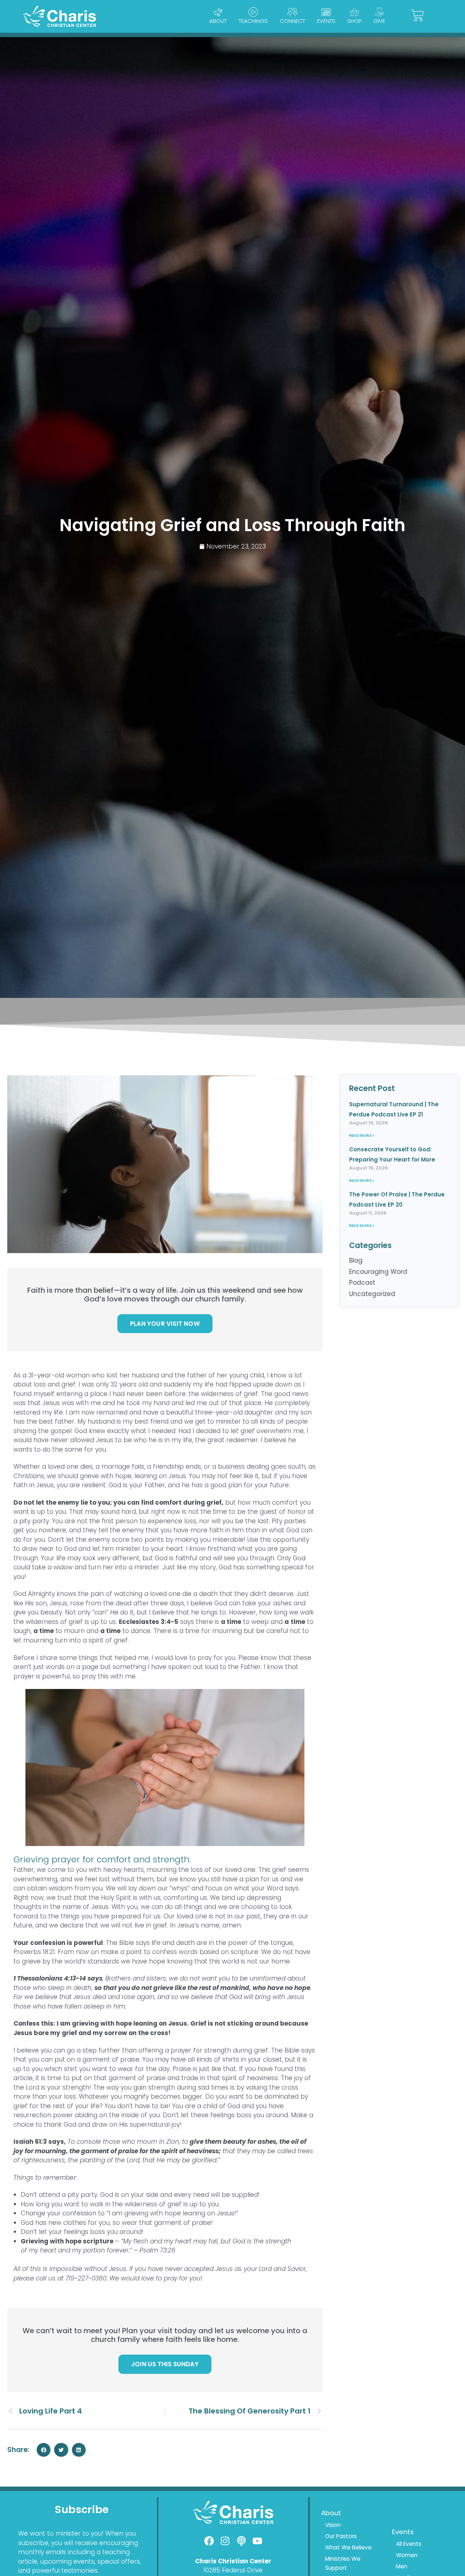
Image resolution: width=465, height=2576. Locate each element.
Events (326, 21)
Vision (333, 2525)
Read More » (361, 1135)
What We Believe (348, 2547)
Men (402, 2566)
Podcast (362, 1283)
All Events (409, 2544)
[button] (44, 2450)
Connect (292, 21)
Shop (354, 21)
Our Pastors (341, 2536)
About (218, 21)
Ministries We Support (343, 2563)
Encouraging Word (378, 1272)
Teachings (253, 21)
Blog (356, 1260)
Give (379, 21)
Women (407, 2555)
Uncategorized (372, 1294)
